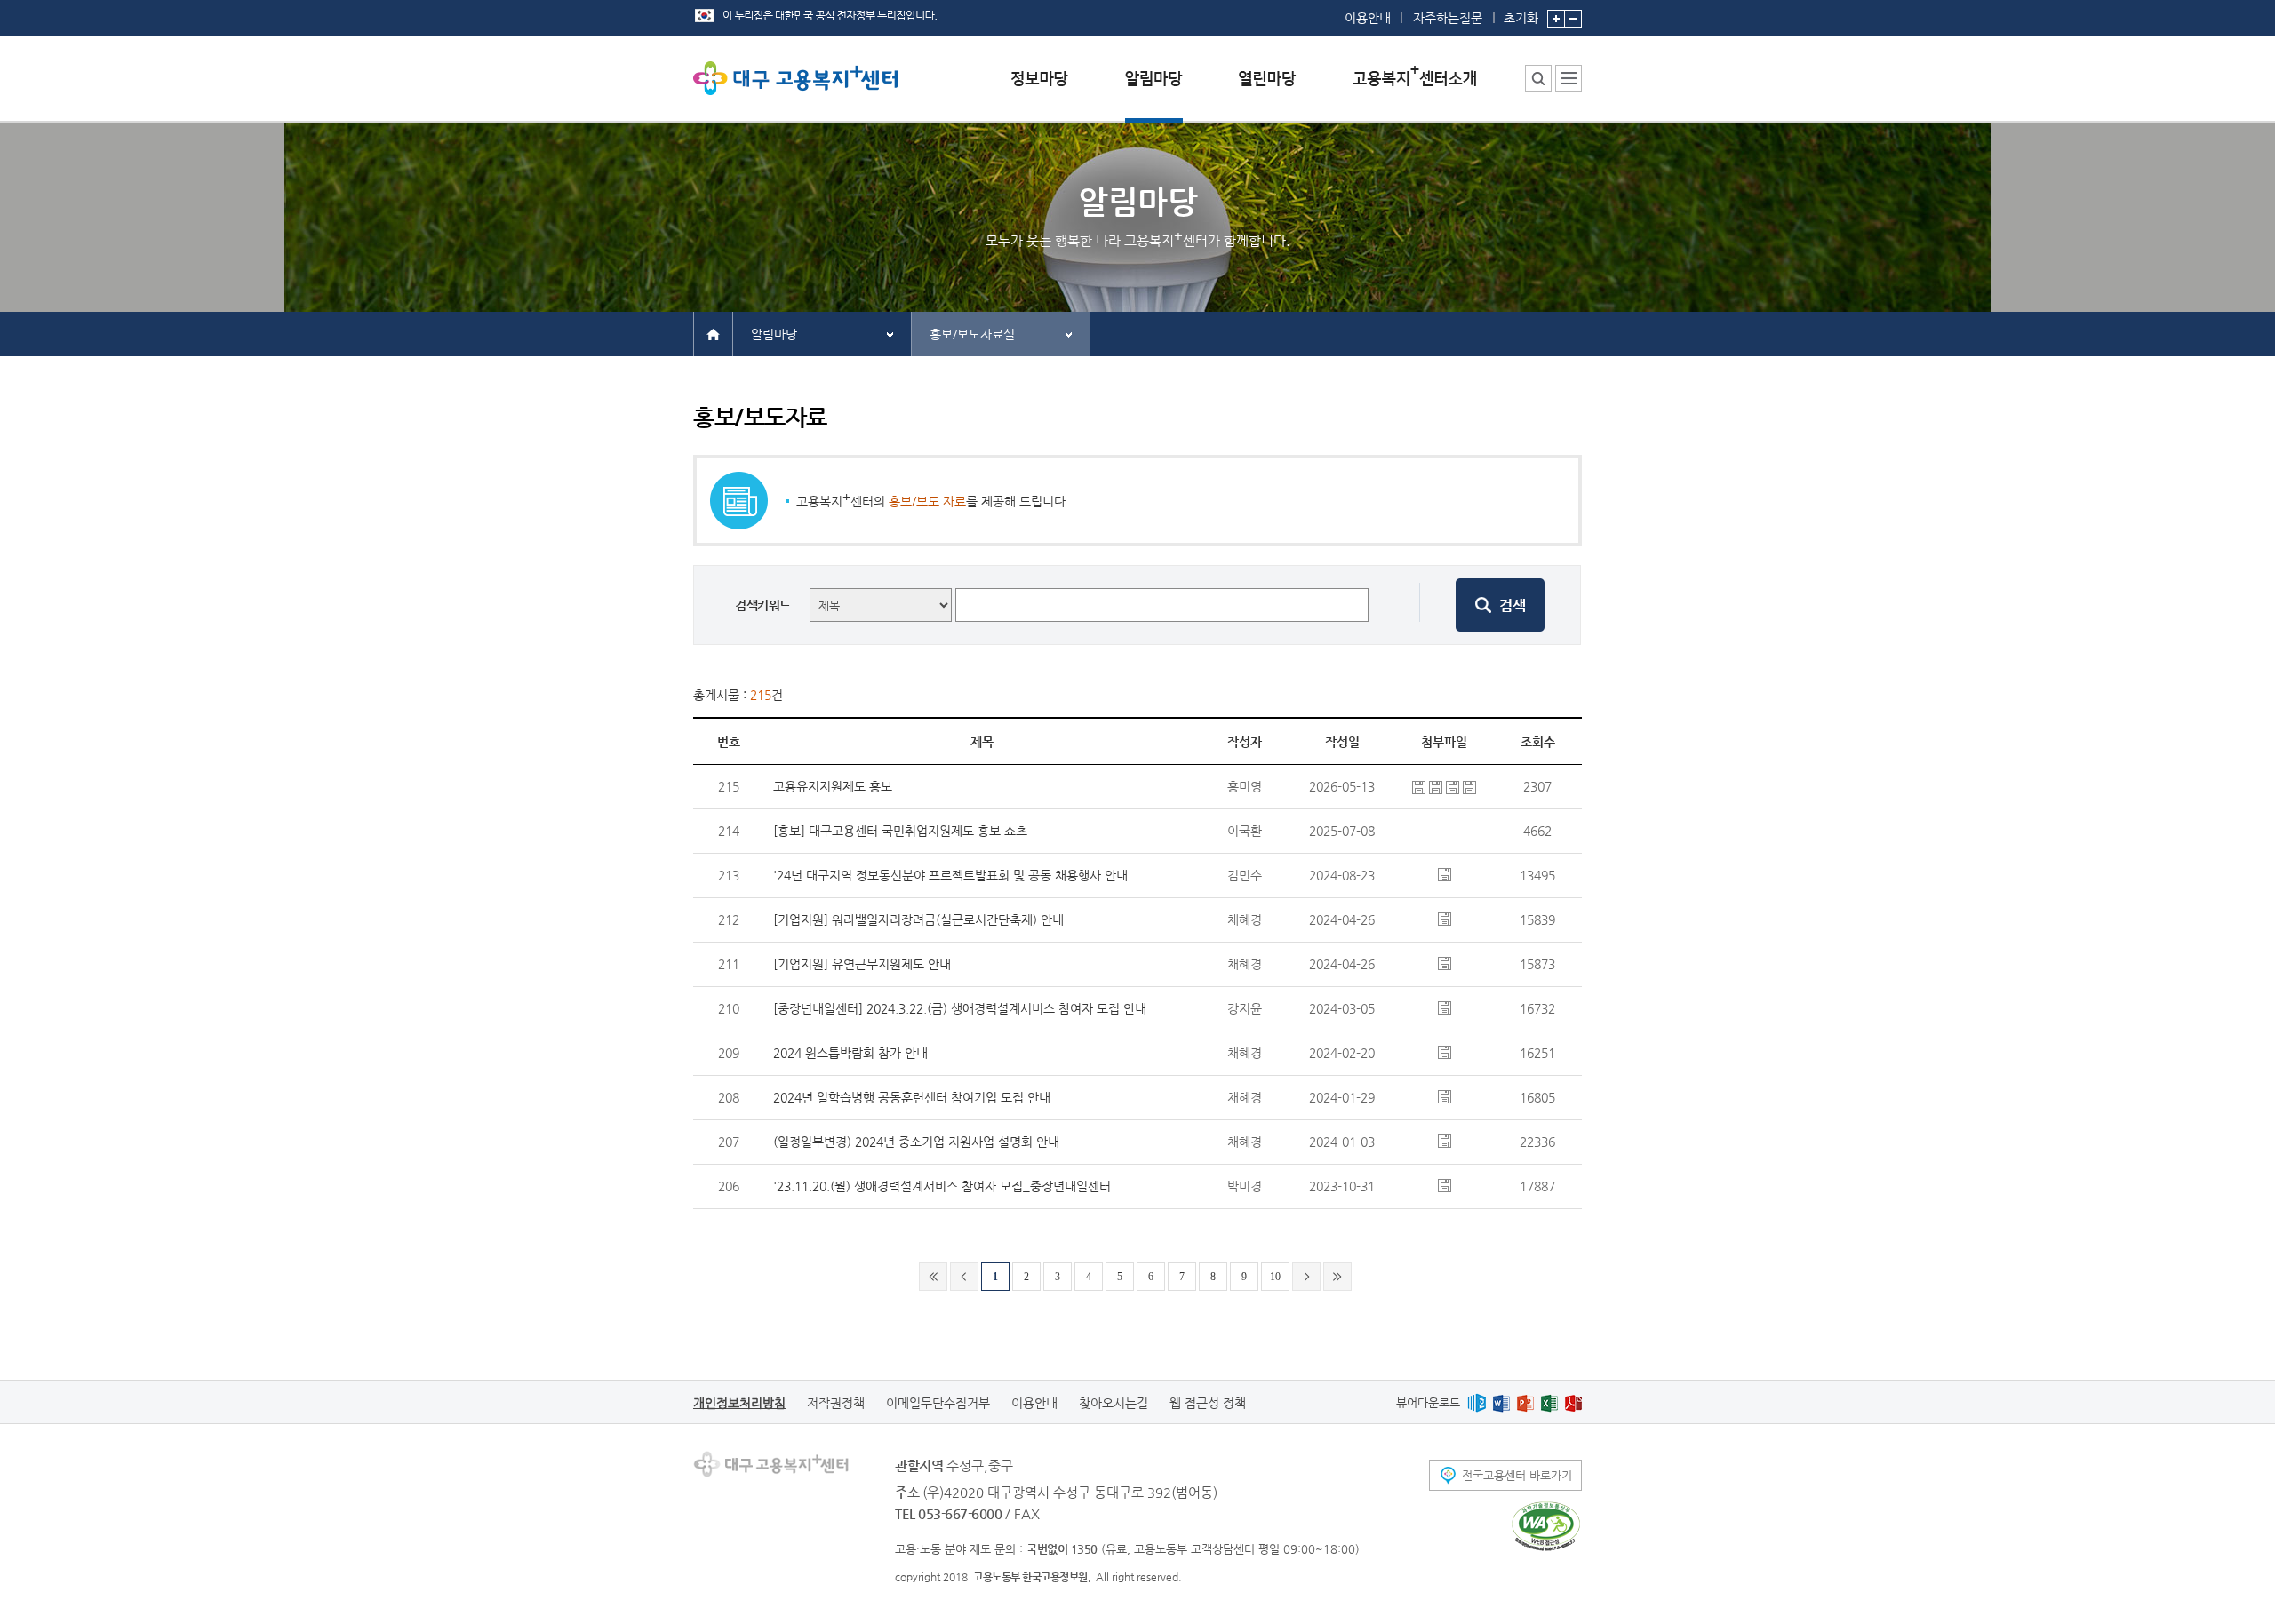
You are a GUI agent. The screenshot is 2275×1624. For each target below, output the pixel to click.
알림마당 (774, 334)
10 (1275, 1277)
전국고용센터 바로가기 (1517, 1475)
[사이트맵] (1569, 78)
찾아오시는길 (1114, 1403)
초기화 (1521, 17)
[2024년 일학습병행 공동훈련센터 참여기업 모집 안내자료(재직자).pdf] (1445, 1095)
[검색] (1500, 605)
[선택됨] (1154, 92)
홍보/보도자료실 (972, 334)
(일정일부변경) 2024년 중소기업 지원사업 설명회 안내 (916, 1142)
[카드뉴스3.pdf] (1454, 786)
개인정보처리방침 (739, 1403)
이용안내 (1368, 18)
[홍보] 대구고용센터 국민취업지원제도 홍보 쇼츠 (900, 831)
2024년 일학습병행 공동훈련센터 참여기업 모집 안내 (912, 1097)
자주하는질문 (1448, 18)
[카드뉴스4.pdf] (1469, 786)
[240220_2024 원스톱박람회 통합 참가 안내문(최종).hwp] (1445, 1051)
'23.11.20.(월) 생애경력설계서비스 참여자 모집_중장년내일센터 (942, 1186)
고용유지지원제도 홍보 (833, 786)
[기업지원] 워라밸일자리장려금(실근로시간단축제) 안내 (918, 919)
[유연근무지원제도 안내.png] (1445, 962)
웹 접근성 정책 (1208, 1403)
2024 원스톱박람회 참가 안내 (850, 1053)
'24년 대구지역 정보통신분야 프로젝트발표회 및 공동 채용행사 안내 (950, 875)
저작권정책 (836, 1403)
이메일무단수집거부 (938, 1403)
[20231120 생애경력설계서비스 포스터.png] (1445, 1184)
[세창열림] (1546, 1526)
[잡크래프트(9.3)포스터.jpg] (1445, 873)
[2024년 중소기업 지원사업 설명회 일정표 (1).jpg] (1445, 1140)
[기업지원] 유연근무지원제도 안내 (862, 964)
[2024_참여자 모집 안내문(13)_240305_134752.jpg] (1445, 1007)
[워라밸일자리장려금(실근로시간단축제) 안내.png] (1445, 918)
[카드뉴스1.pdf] (1421, 786)
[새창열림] (1477, 1402)
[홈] (713, 333)
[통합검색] (1538, 78)
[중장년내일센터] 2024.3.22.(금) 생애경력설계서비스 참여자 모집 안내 (960, 1008)
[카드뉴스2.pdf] (1437, 786)
